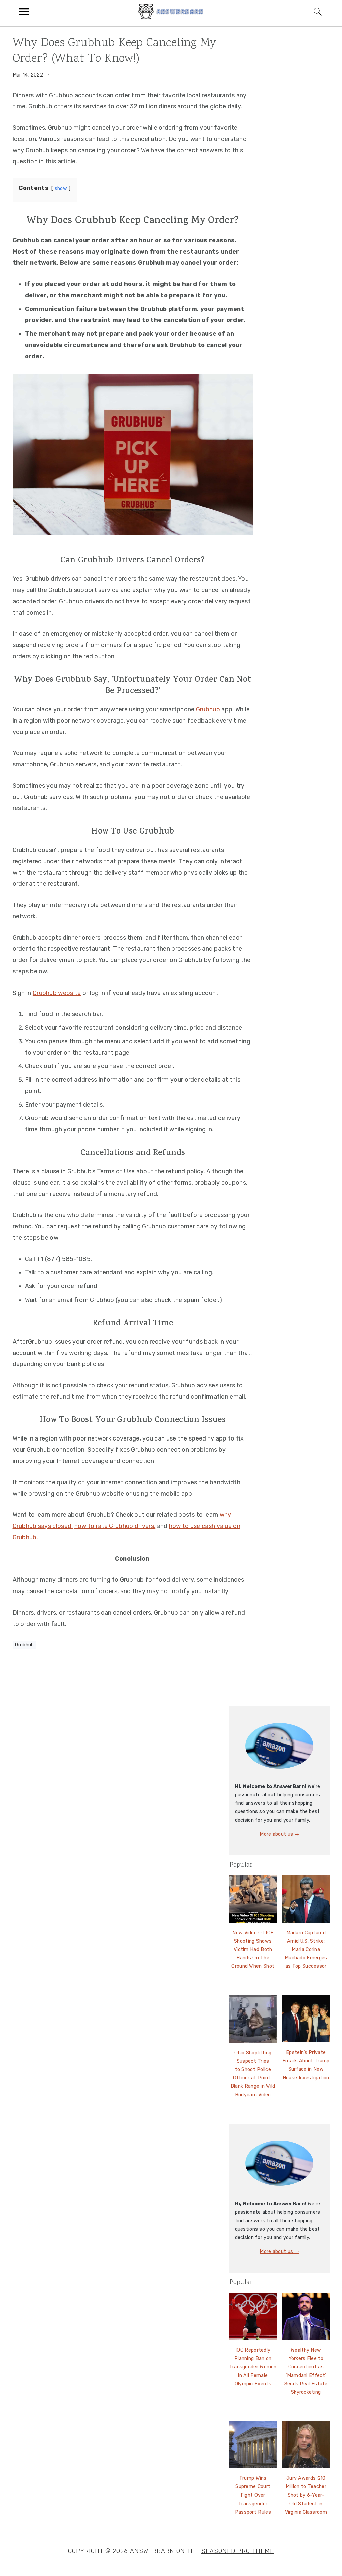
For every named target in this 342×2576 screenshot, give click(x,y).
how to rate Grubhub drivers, (115, 1526)
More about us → (279, 1834)
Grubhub (208, 709)
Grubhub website (57, 993)
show (61, 189)
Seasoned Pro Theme (238, 2551)
